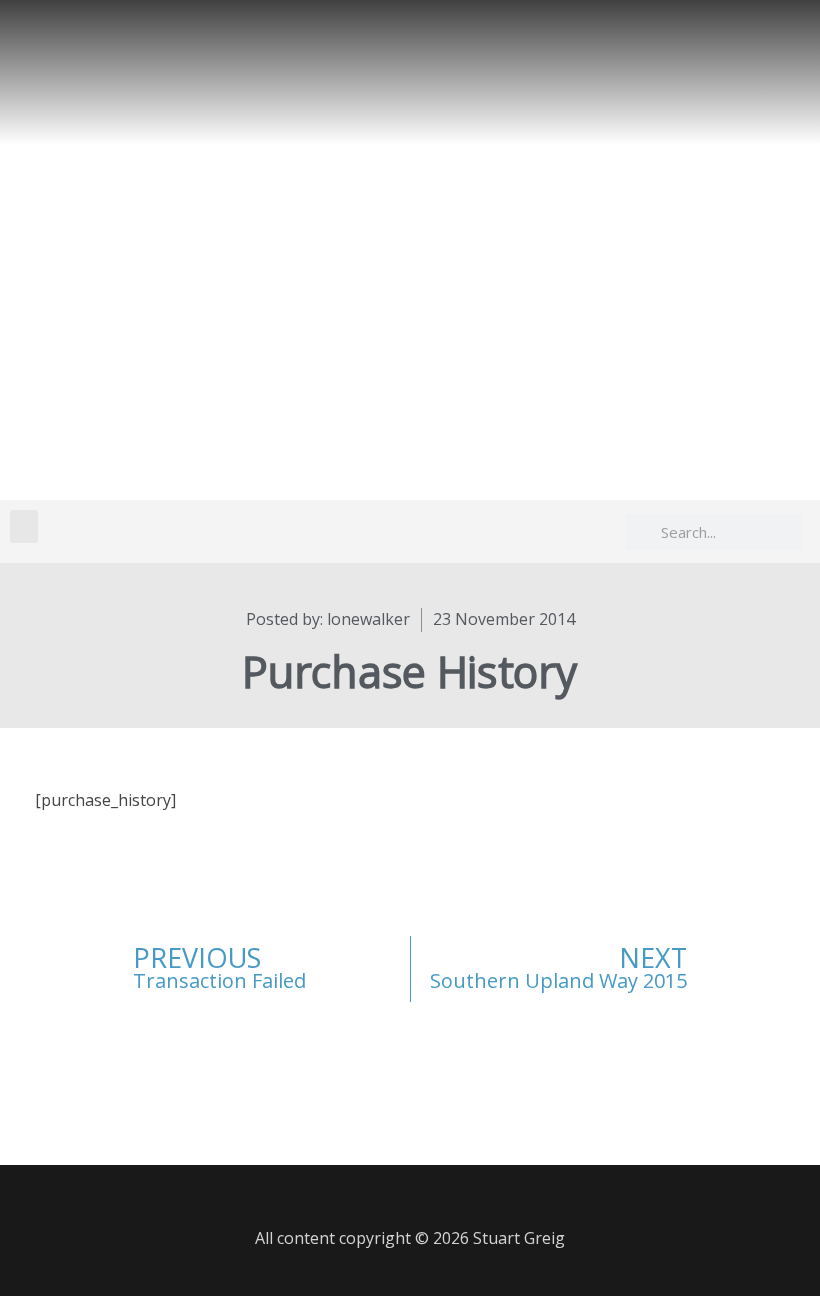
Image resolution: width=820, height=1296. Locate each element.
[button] (24, 526)
